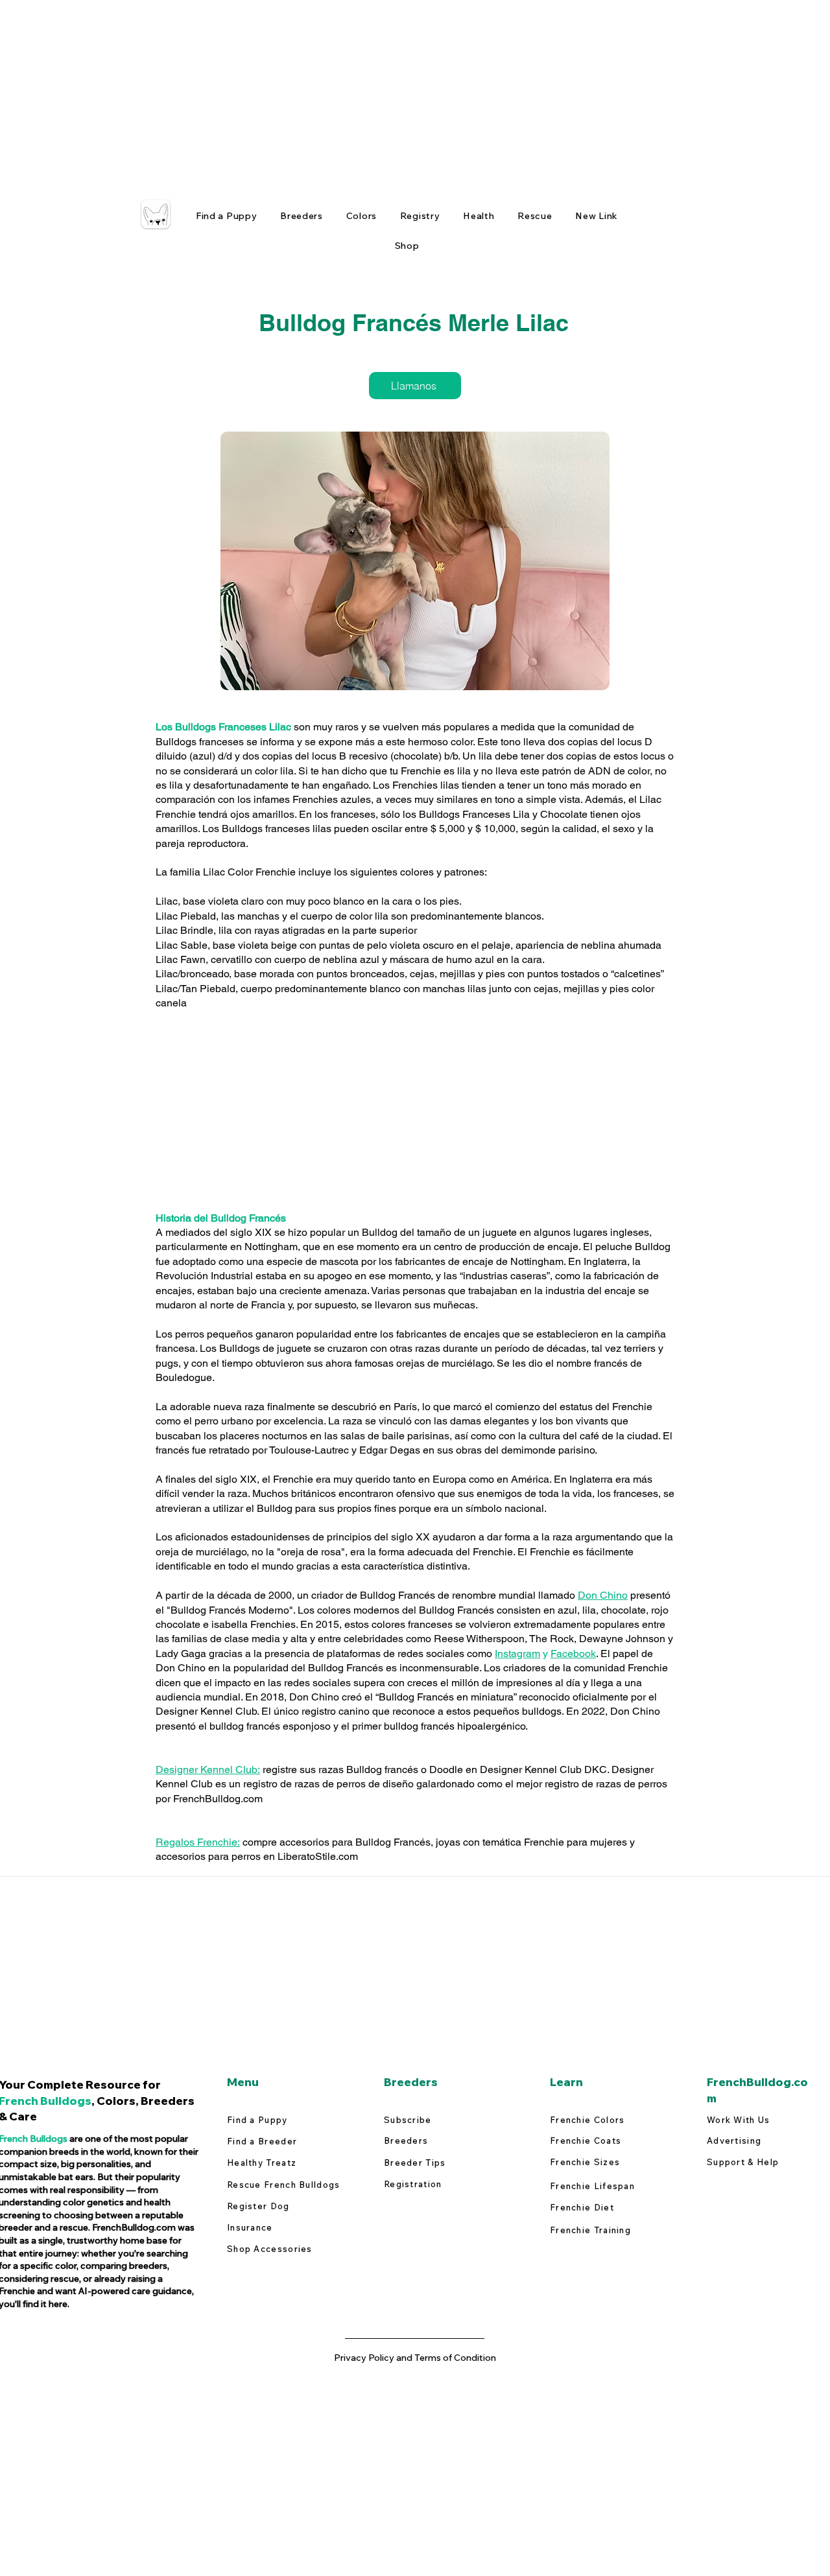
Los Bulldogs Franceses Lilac (223, 727)
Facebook (573, 1654)
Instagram (517, 1654)
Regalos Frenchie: (198, 1842)
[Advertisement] (389, 91)
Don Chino (603, 1595)
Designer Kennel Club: (208, 1770)
